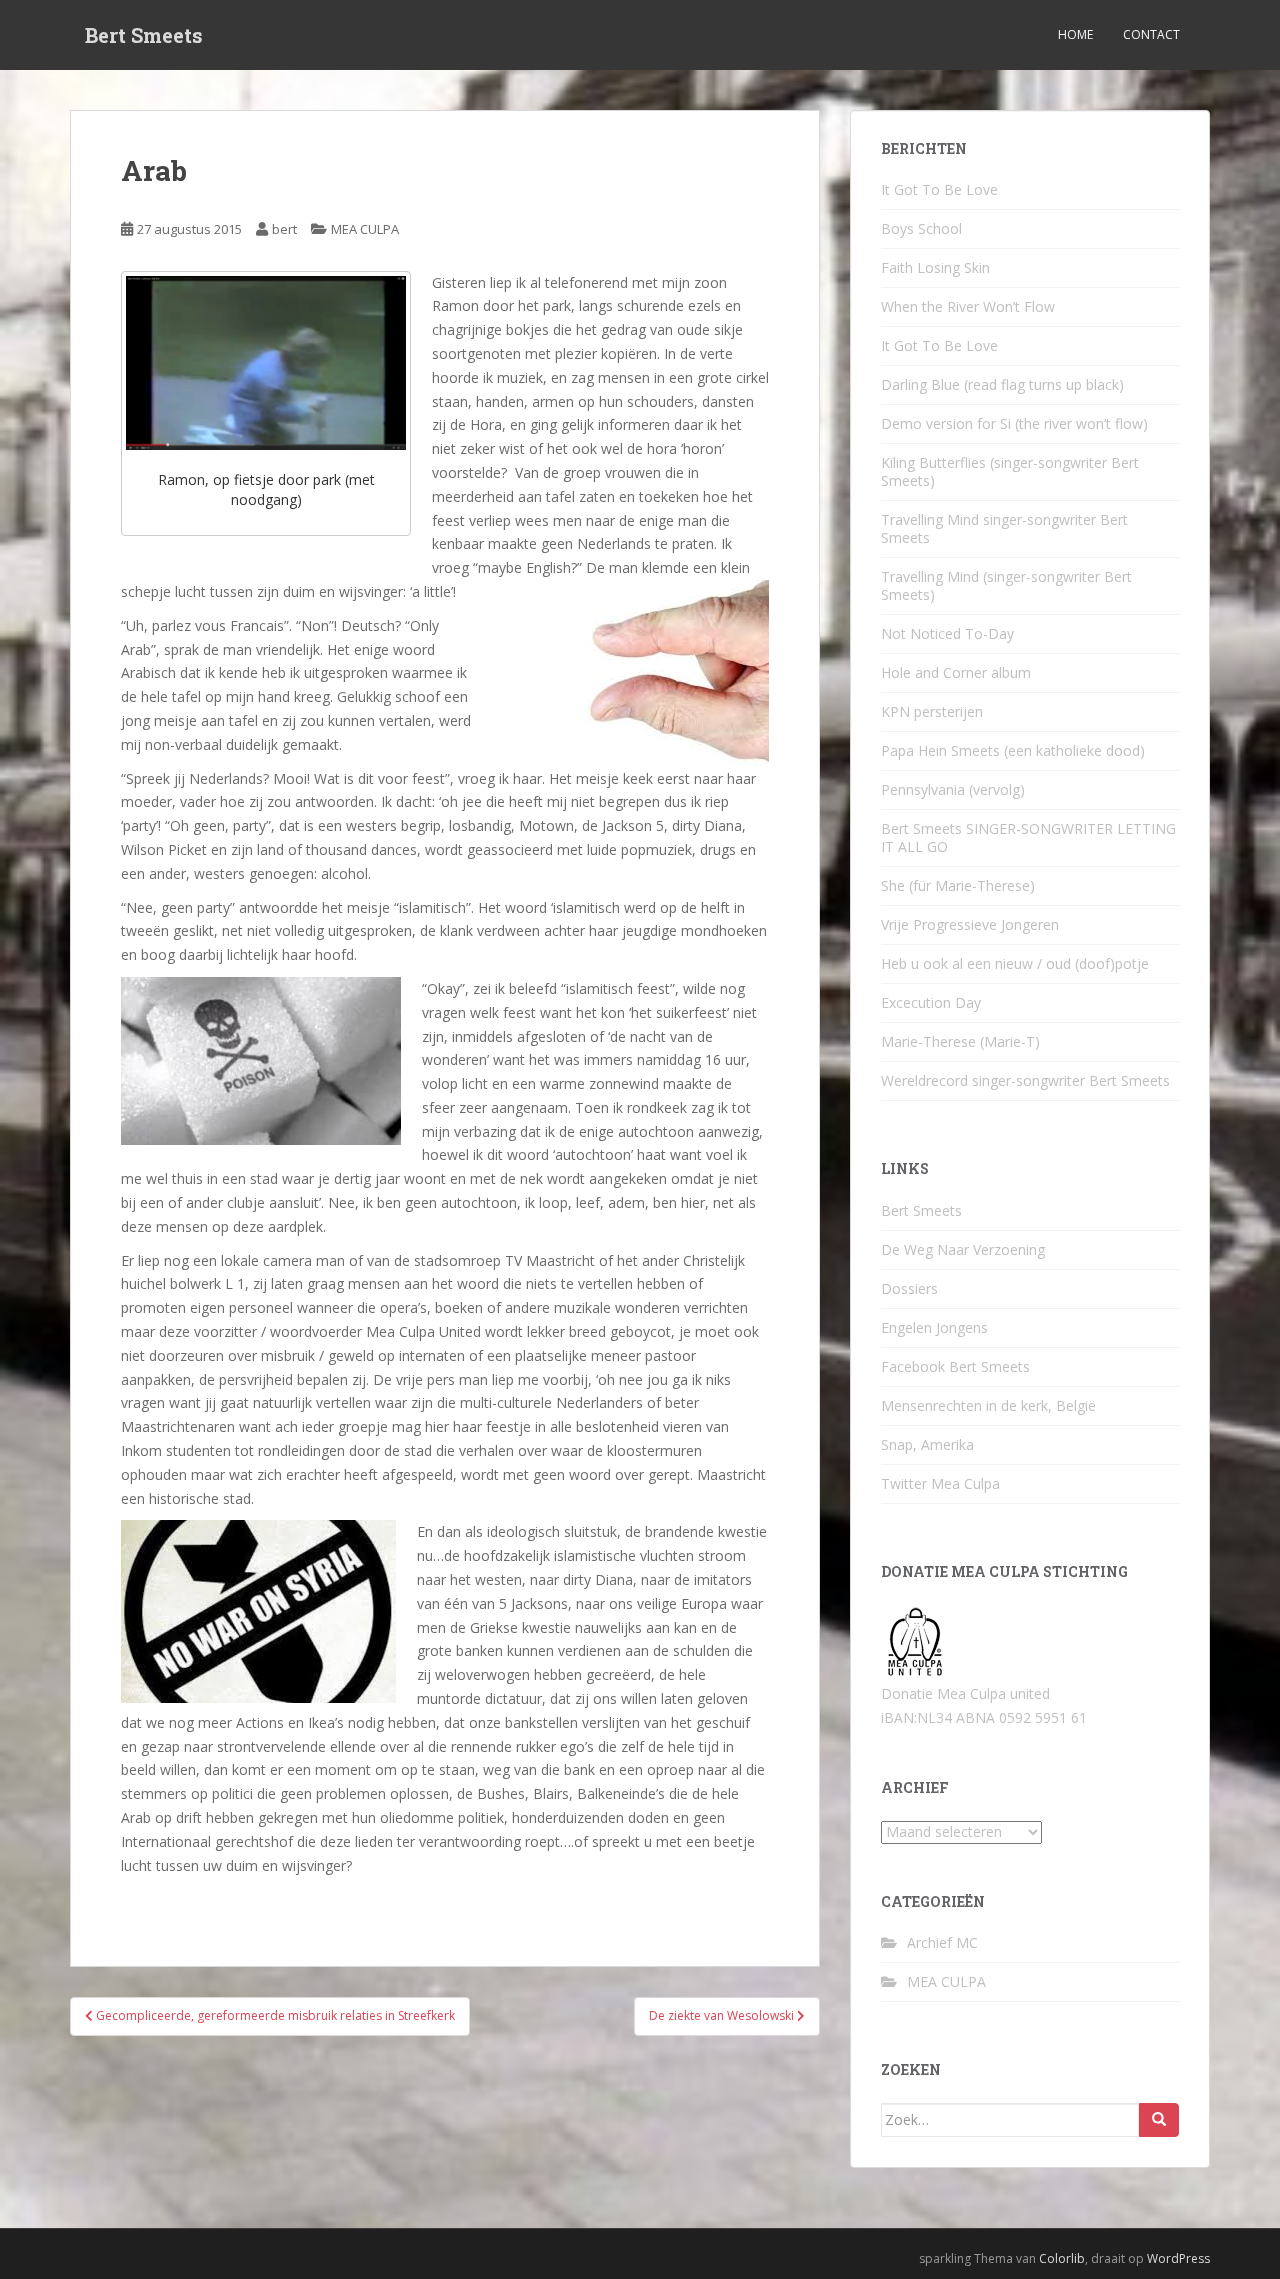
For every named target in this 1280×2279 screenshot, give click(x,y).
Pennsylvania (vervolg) (953, 789)
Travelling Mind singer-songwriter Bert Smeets (1004, 528)
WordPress (1178, 2258)
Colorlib (1062, 2258)
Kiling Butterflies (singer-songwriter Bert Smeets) (1010, 471)
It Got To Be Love (939, 189)
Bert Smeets (144, 35)
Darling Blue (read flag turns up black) (1002, 384)
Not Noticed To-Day (947, 633)
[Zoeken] (1159, 2120)
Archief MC (942, 1942)
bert (284, 229)
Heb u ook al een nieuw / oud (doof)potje (1015, 963)
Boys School (921, 228)
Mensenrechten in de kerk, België (988, 1405)
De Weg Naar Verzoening (963, 1249)
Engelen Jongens (934, 1327)
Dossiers (909, 1288)
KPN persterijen (932, 711)
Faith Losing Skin (935, 267)
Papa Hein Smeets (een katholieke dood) (1013, 750)
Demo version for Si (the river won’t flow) (1014, 423)
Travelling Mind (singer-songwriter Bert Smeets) (1006, 585)
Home (1075, 34)
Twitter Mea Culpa (940, 1483)
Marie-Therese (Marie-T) (960, 1041)
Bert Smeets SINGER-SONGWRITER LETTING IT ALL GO (1028, 837)
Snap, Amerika (927, 1444)
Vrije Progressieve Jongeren (970, 924)
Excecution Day (931, 1002)
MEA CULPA (365, 229)
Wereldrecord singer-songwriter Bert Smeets (1025, 1080)
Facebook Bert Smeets (955, 1366)
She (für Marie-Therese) (958, 885)
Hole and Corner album (956, 672)
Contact (1151, 34)
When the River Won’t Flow (968, 306)
